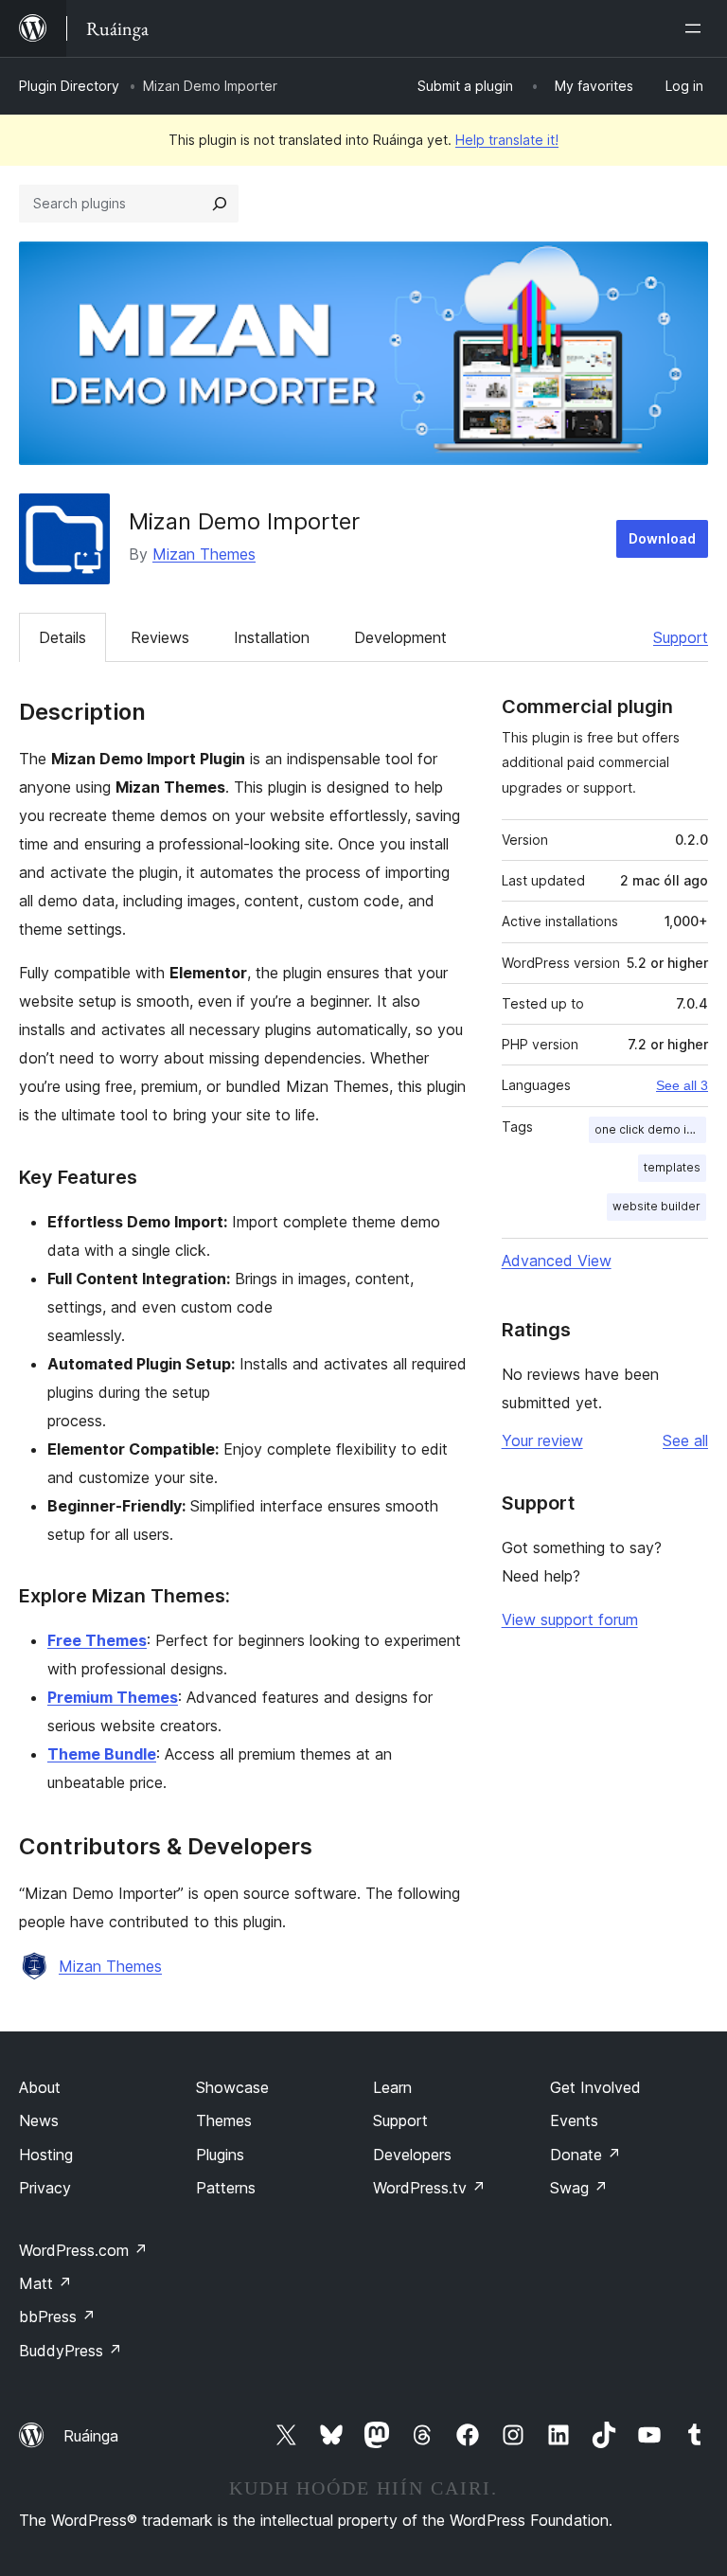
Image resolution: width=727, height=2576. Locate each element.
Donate (585, 2155)
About (40, 2087)
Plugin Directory (69, 86)
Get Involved (595, 2087)
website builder (656, 1206)
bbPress (57, 2317)
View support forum (570, 1619)
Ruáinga (91, 2436)
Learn (392, 2087)
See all (685, 1440)
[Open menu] (697, 28)
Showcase (232, 2087)
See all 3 (682, 1085)
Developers (412, 2155)
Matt (45, 2283)
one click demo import (650, 1129)
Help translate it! (507, 140)
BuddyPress (71, 2351)
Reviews (160, 637)
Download (662, 538)
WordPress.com (83, 2250)
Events (574, 2120)
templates (672, 1167)
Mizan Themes (204, 554)
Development (400, 637)
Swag (579, 2188)
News (39, 2120)
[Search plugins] (220, 204)
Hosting (46, 2155)
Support (681, 637)
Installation (272, 637)
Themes (224, 2120)
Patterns (226, 2188)
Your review (542, 1440)
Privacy (45, 2188)
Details (62, 637)
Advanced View (557, 1261)
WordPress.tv (429, 2188)
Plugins (220, 2155)
